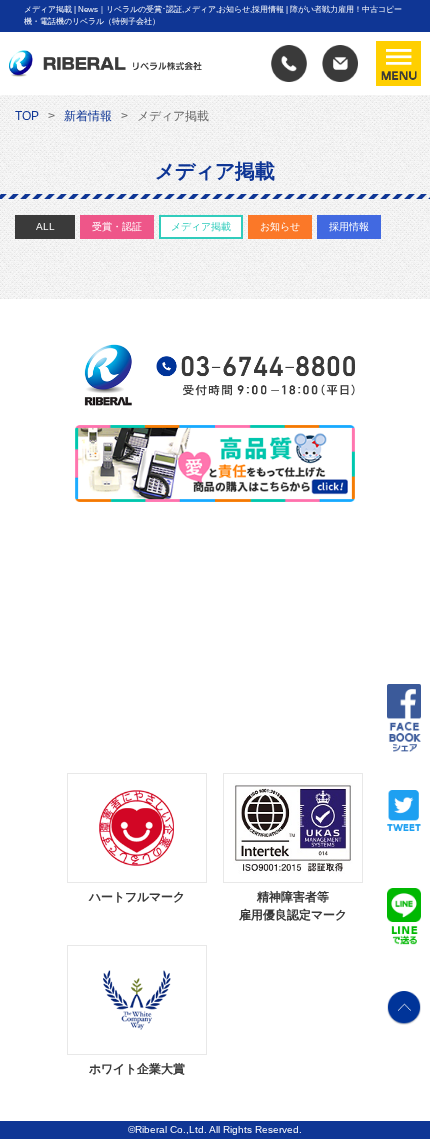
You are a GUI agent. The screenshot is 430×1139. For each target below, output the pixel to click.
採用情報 (349, 226)
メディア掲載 (201, 226)
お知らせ (280, 226)
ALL (45, 226)
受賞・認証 (117, 226)
